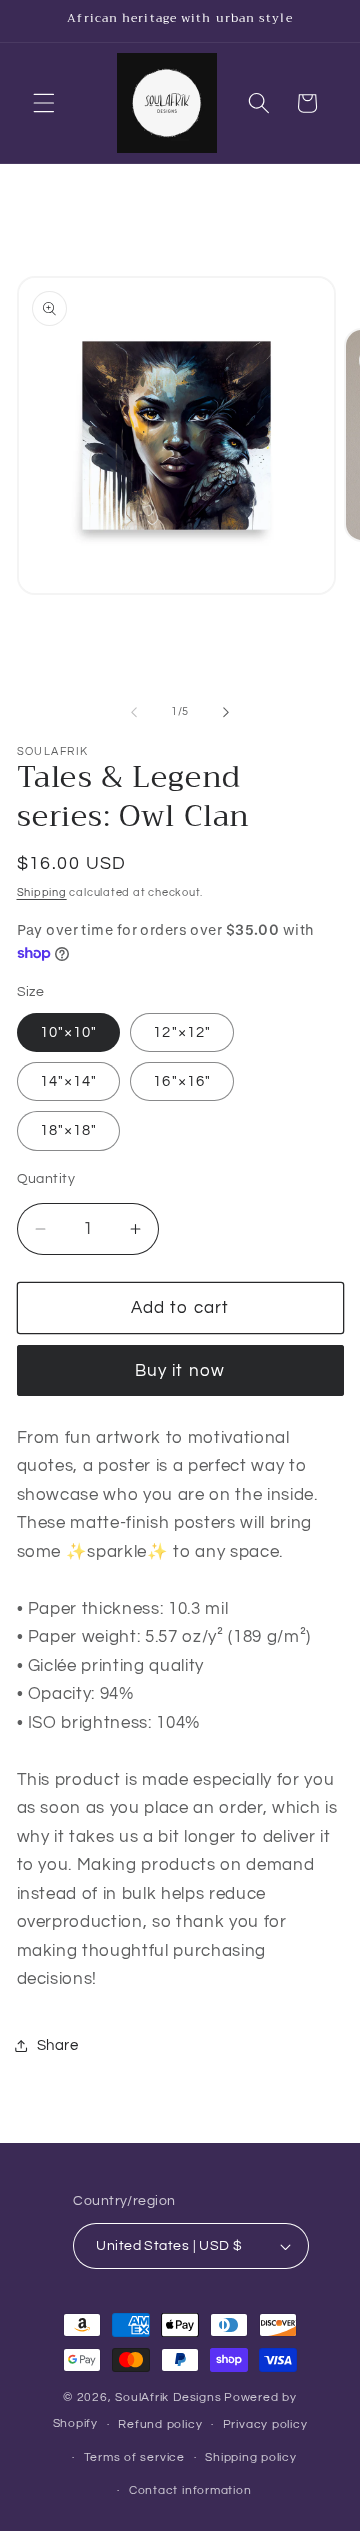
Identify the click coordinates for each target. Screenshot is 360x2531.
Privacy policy (265, 2424)
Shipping (42, 892)
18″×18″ (69, 1130)
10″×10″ (69, 1032)
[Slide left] (134, 712)
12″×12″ (182, 1032)
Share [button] (58, 2045)
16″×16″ (182, 1081)
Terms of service (134, 2457)
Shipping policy (251, 2457)
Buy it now (180, 1370)
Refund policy (160, 2424)
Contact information (190, 2490)
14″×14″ (69, 1081)
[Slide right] (226, 712)
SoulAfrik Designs (168, 2397)
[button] (44, 103)
